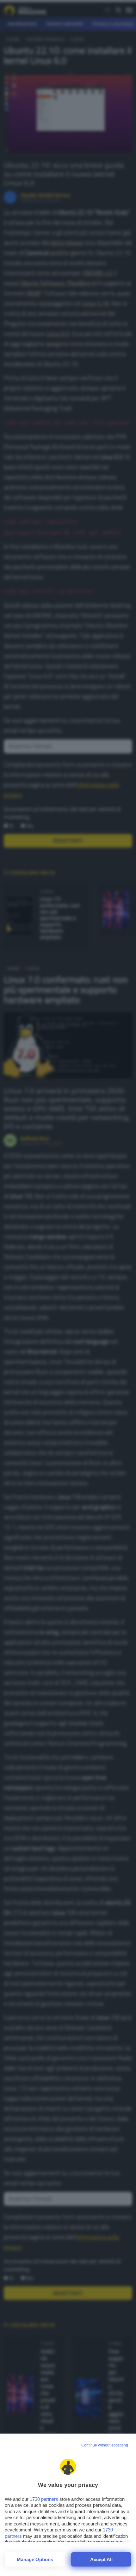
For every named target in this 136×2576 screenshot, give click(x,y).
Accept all (101, 2559)
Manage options (35, 2559)
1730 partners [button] (44, 2499)
